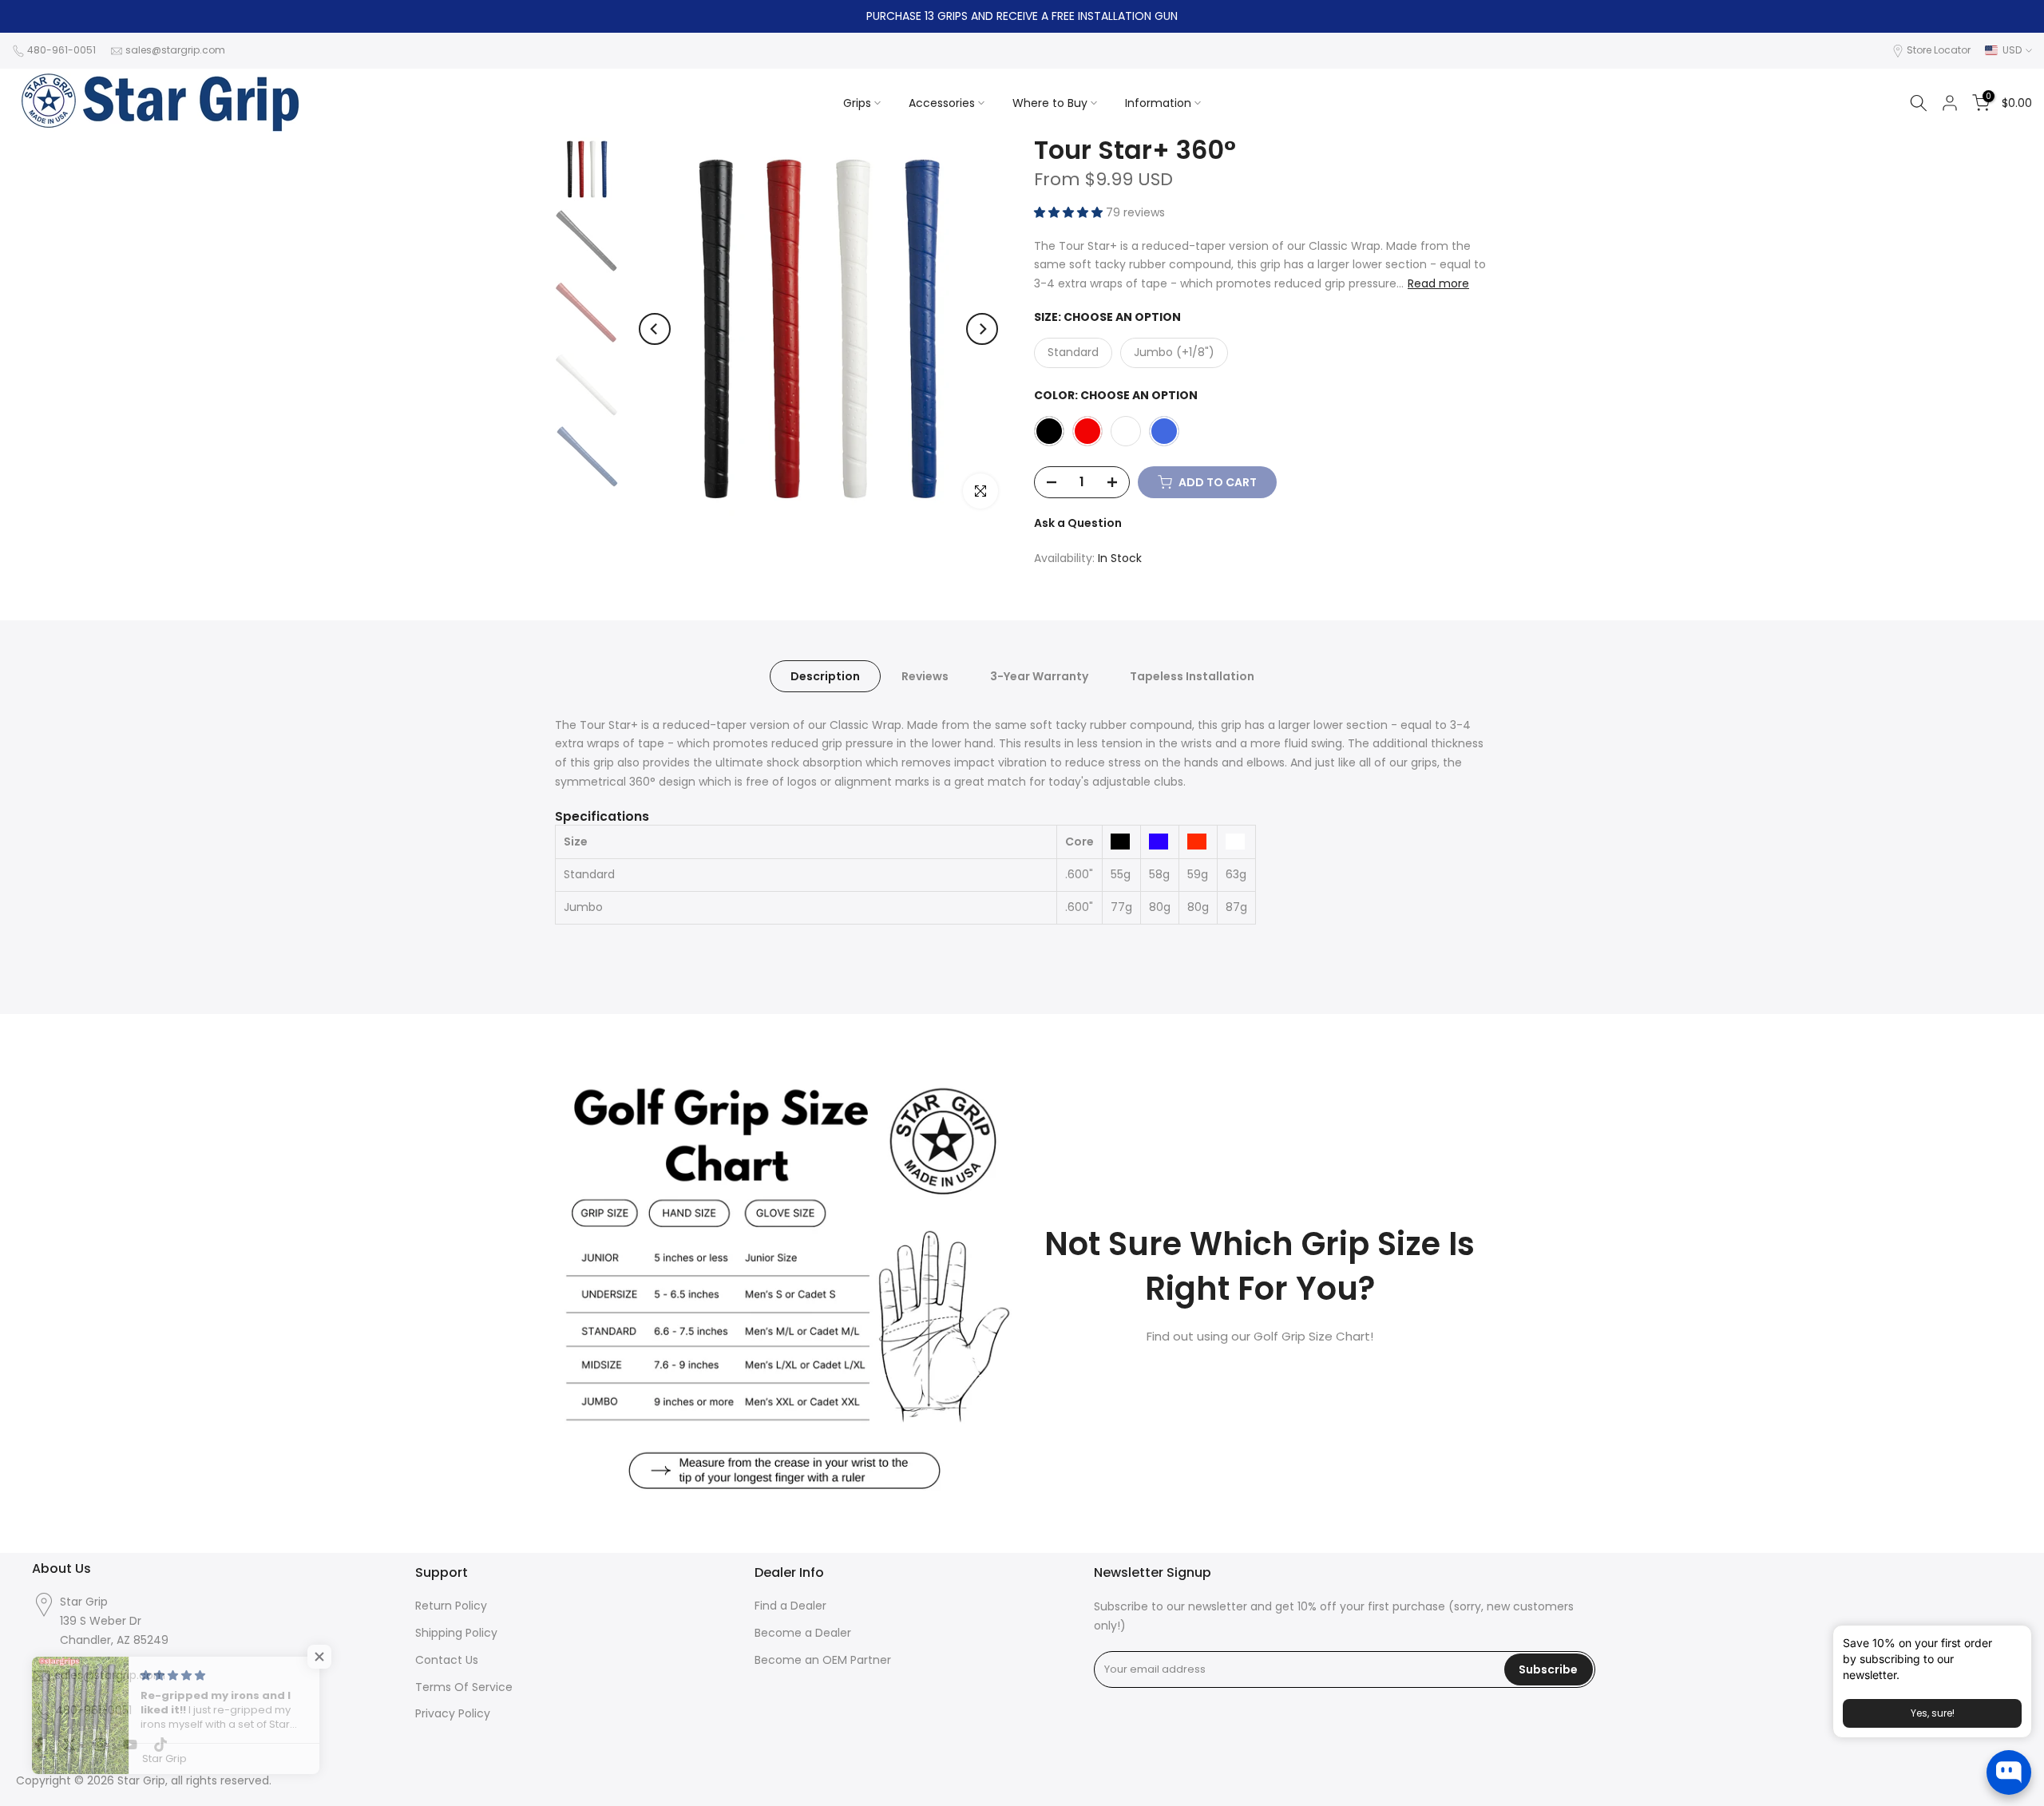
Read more (1438, 283)
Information (1158, 103)
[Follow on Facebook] (39, 1746)
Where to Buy (1050, 103)
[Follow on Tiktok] (160, 1746)
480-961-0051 (61, 50)
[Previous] (655, 329)
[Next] (982, 329)
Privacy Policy (453, 1714)
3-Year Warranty (1039, 675)
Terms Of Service (464, 1687)
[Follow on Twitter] (69, 1746)
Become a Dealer (803, 1633)
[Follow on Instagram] (100, 1746)
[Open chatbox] (2009, 1772)
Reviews (925, 675)
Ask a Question (1078, 523)
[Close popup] (2014, 1640)
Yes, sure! (1933, 1713)
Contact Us (447, 1660)
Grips (857, 103)
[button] (1070, 212)
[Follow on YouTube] (130, 1746)
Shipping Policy (456, 1633)
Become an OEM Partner (823, 1660)
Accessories (942, 103)
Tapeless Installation (1192, 675)
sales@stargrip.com (175, 50)
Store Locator (1939, 50)
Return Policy (451, 1606)
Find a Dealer (790, 1606)
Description (825, 675)
